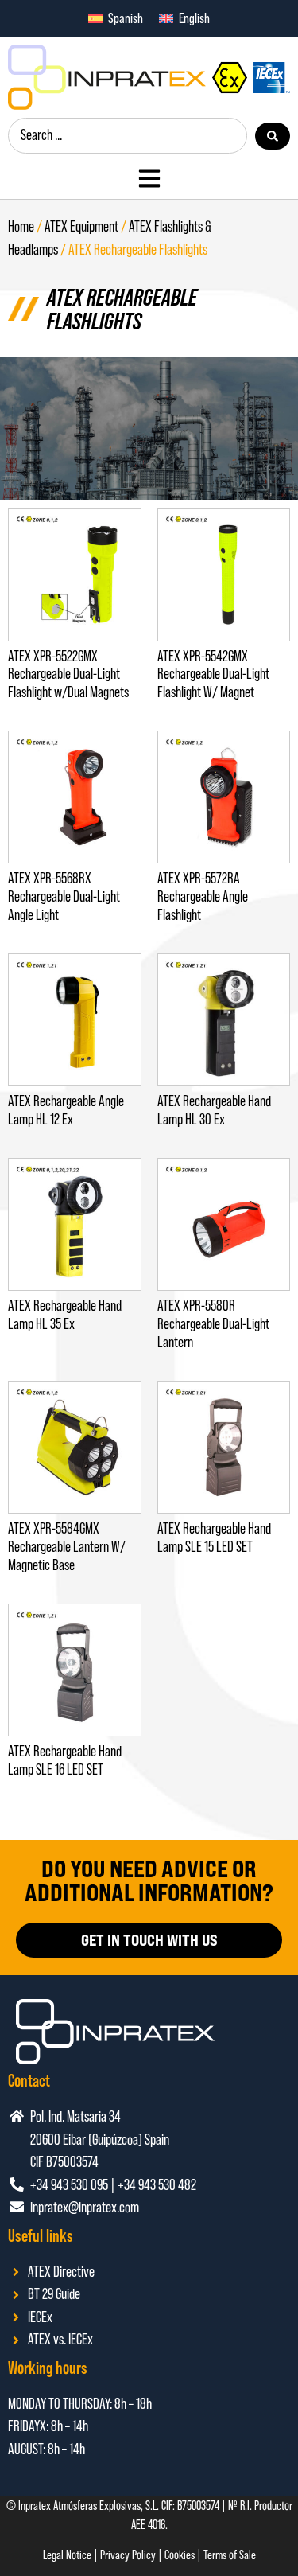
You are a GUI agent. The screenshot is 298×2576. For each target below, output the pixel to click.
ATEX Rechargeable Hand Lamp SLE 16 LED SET (65, 1760)
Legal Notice (67, 2555)
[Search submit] (273, 136)
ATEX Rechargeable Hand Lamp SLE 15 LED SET (214, 1537)
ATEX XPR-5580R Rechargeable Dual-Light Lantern (213, 1324)
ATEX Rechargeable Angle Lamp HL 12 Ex (66, 1110)
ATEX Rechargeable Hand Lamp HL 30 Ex (214, 1110)
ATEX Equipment (81, 226)
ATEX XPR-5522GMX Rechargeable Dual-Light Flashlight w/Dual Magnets (68, 674)
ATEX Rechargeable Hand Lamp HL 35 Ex (65, 1315)
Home (21, 226)
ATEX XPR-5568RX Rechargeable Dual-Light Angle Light (64, 896)
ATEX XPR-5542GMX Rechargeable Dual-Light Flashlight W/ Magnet (213, 674)
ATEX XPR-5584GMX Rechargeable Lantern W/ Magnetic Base (67, 1547)
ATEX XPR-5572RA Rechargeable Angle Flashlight (203, 896)
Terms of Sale (230, 2555)
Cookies (180, 2555)
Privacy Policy (128, 2555)
